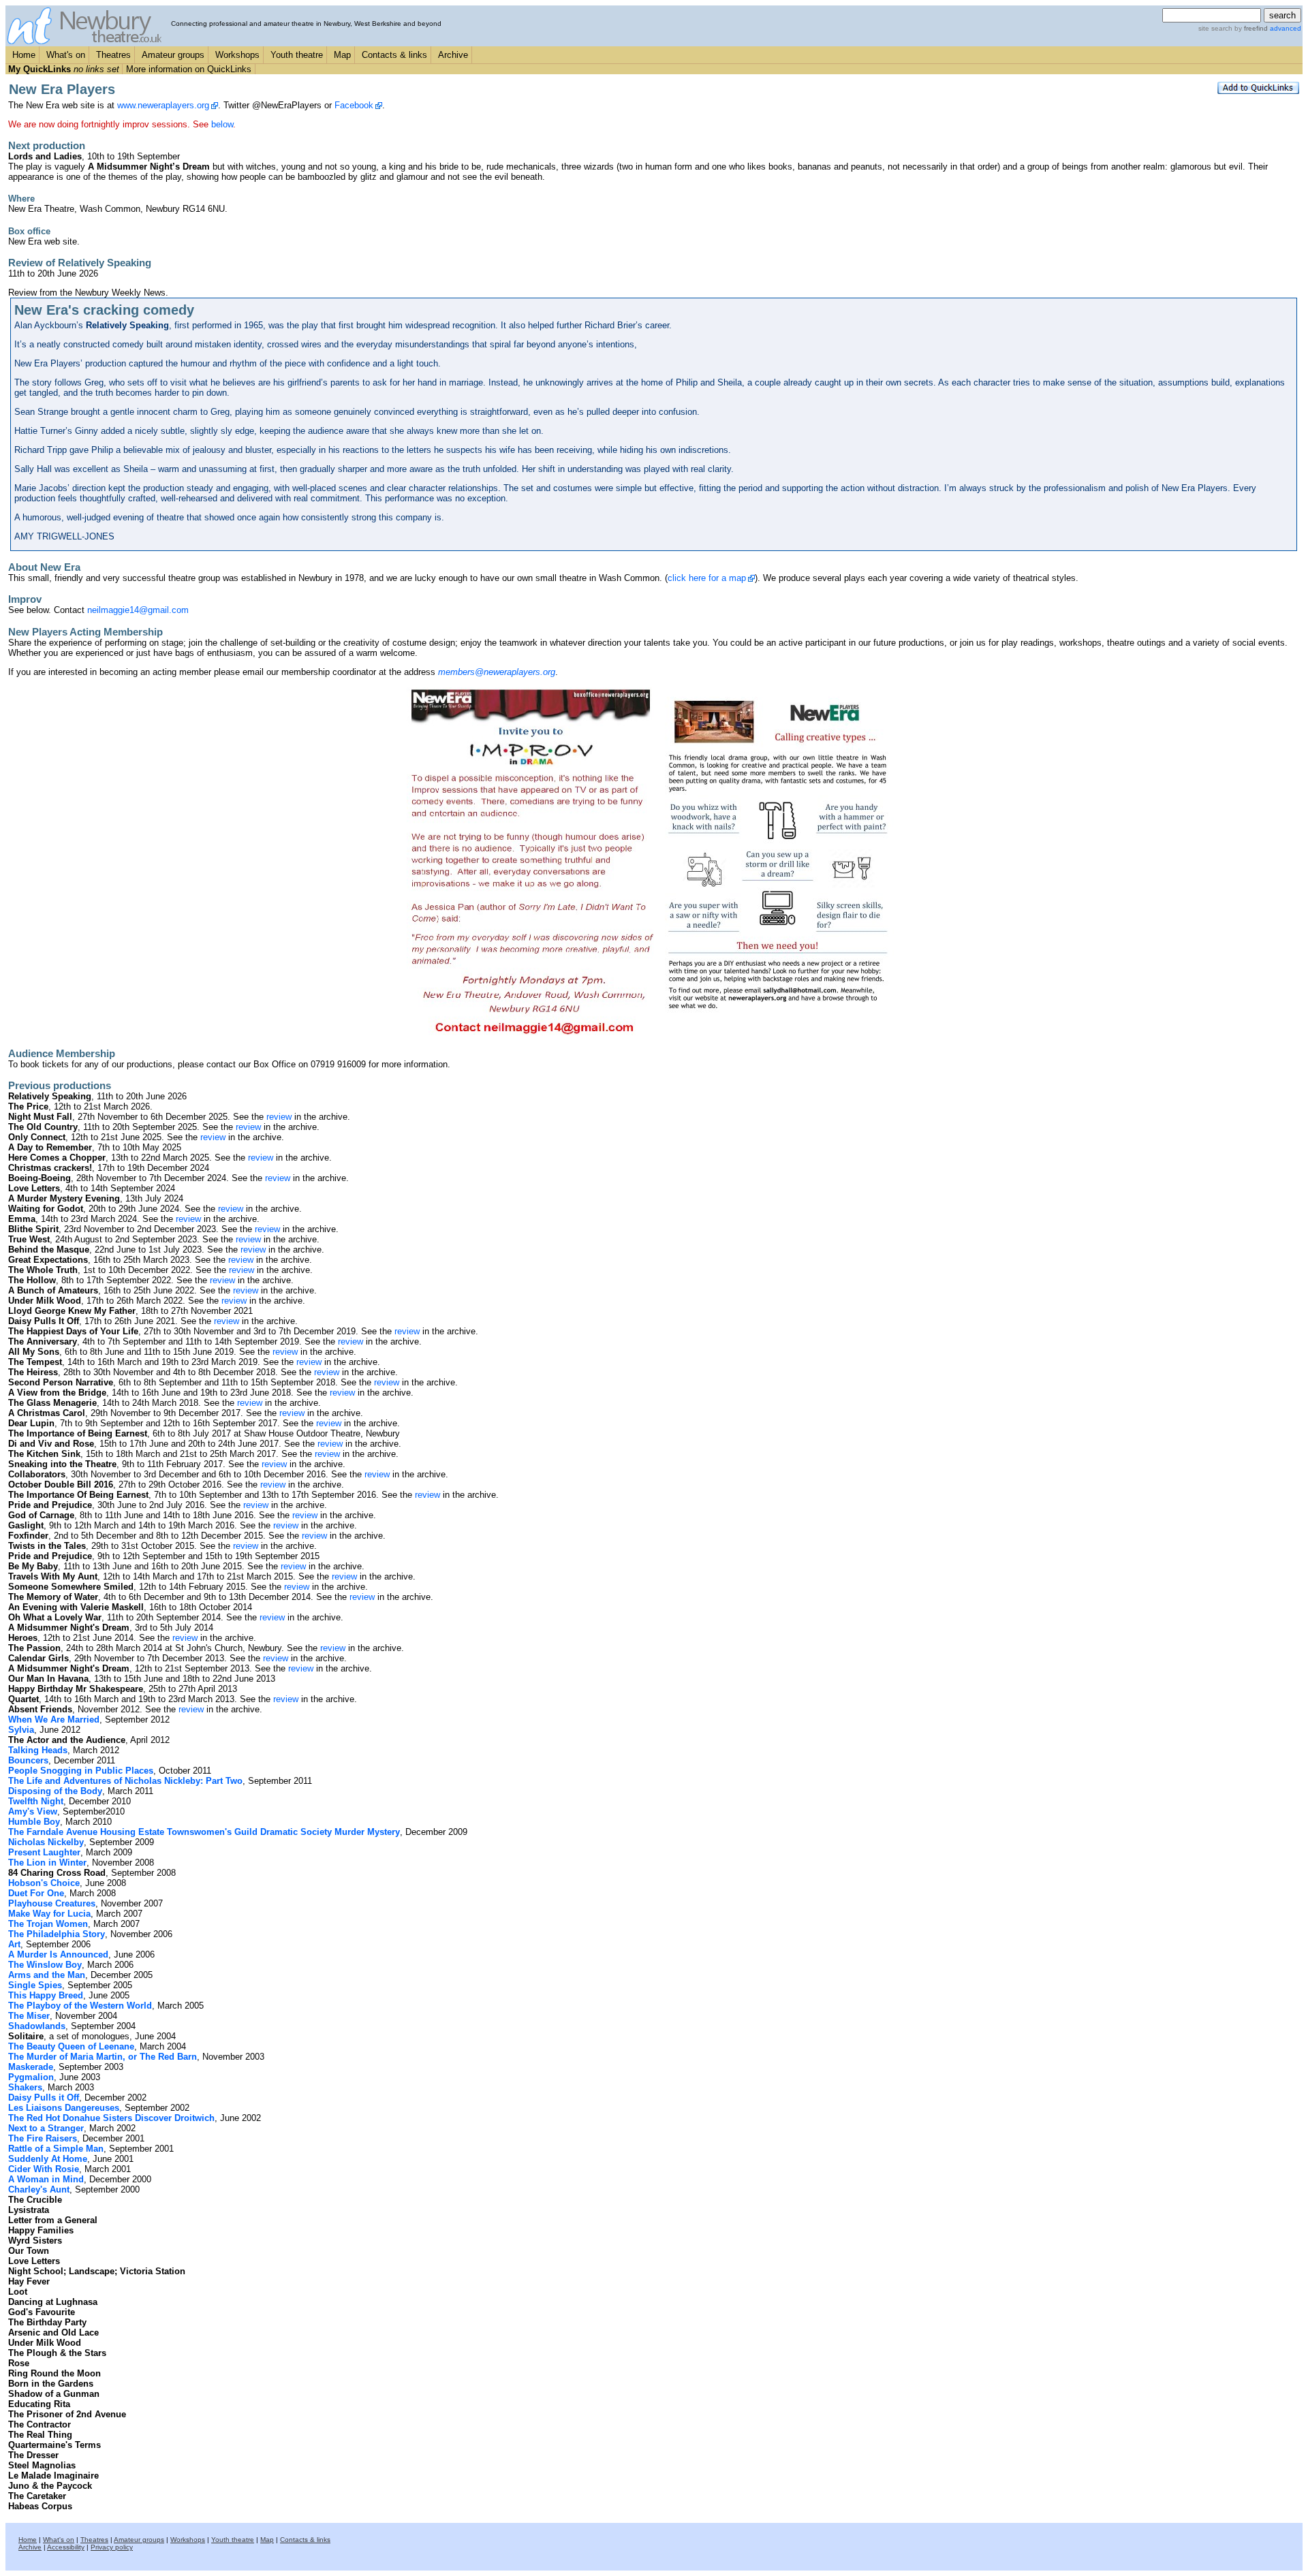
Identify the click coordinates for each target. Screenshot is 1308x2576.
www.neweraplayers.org (163, 105)
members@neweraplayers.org (497, 672)
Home (24, 55)
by (1250, 28)
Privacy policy (112, 2547)
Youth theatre (297, 55)
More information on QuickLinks (189, 69)
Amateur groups (173, 55)
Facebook (354, 105)
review (279, 1117)
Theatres (113, 55)
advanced (1286, 28)
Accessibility (66, 2547)
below (222, 124)
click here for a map (707, 578)
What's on (66, 55)
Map (342, 55)
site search (1215, 28)
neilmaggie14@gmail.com (138, 610)
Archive (453, 55)
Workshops (237, 55)
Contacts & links (394, 55)
